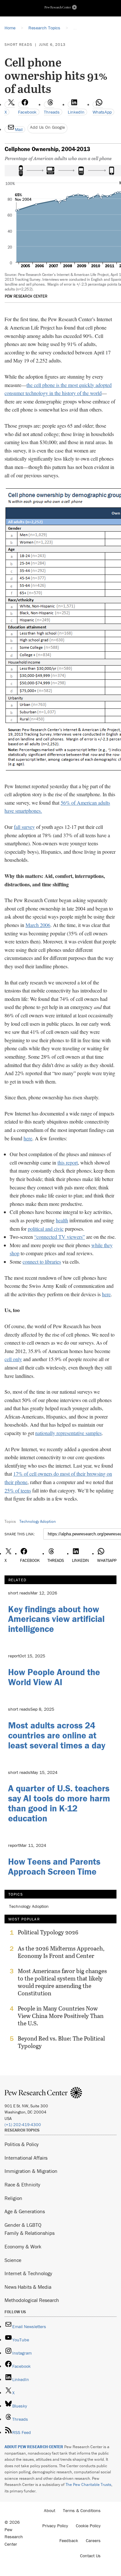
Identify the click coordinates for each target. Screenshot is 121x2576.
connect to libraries (42, 1262)
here (28, 1138)
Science (13, 2260)
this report (68, 1162)
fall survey (24, 827)
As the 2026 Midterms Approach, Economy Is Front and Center (61, 1952)
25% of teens (18, 1490)
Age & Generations (25, 2211)
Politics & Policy (22, 2144)
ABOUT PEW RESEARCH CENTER (34, 2447)
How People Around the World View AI (54, 1677)
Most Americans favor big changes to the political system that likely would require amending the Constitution (62, 1982)
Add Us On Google (47, 127)
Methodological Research (32, 2300)
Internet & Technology (28, 2273)
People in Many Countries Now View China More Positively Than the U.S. (61, 2016)
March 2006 (38, 925)
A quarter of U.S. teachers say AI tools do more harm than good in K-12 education (59, 1803)
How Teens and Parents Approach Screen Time (54, 1866)
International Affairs (26, 2158)
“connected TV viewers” (60, 1237)
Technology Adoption (38, 1521)
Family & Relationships (30, 2233)
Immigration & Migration (31, 2171)
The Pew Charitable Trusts (88, 2484)
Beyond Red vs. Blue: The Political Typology (61, 2042)
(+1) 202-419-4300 (23, 2125)
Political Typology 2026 (48, 1932)
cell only (13, 1359)
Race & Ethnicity (22, 2184)
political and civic (46, 1229)
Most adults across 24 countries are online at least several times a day (57, 1735)
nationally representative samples (68, 1433)
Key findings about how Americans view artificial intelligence (56, 1619)
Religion (13, 2198)
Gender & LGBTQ (23, 2225)
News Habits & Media (28, 2287)
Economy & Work (23, 2246)
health (62, 1220)
